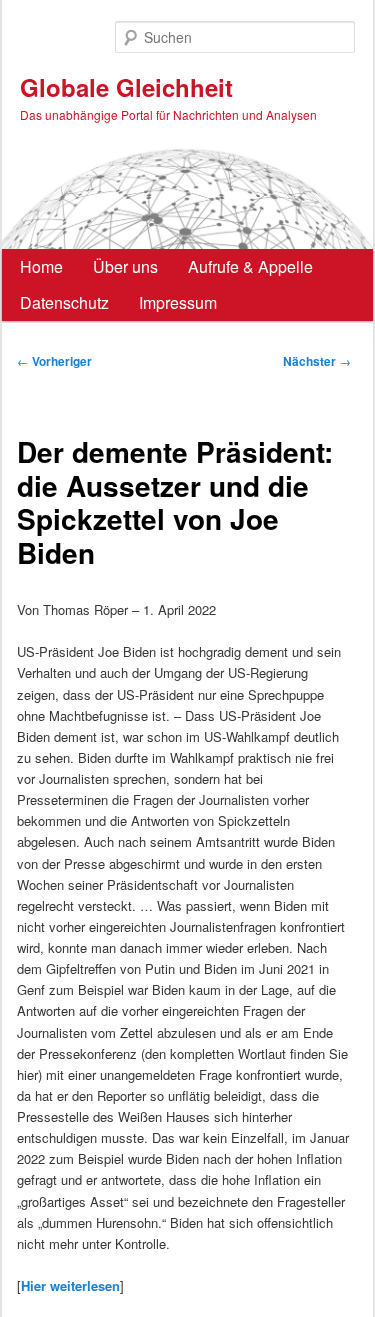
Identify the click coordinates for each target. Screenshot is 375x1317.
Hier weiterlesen (70, 1285)
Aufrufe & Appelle (250, 266)
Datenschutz (64, 302)
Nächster (317, 361)
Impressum (178, 302)
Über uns (125, 266)
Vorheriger (54, 361)
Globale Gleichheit (126, 87)
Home (41, 266)
